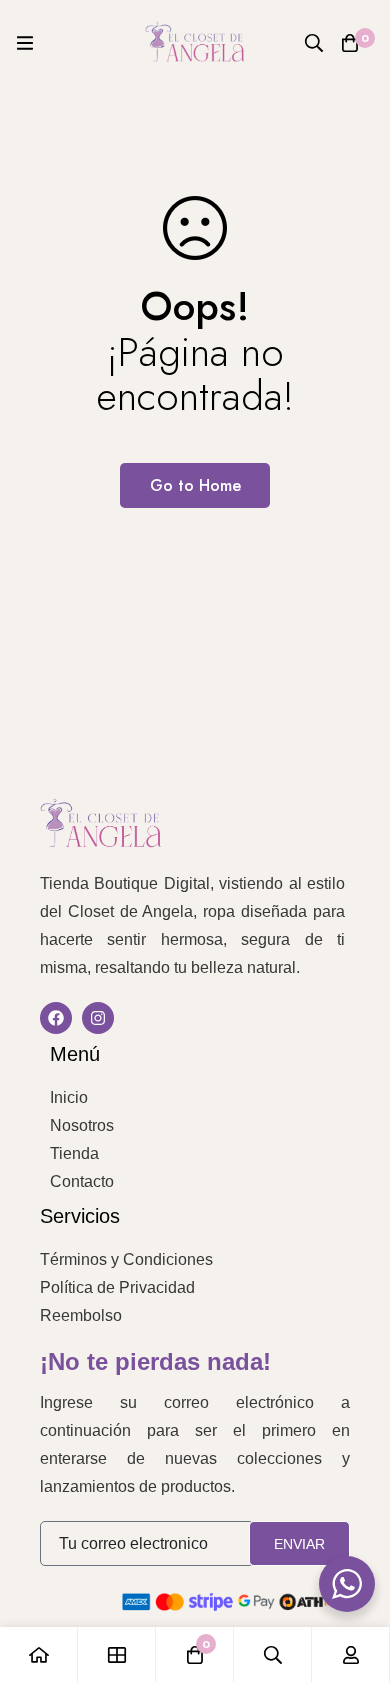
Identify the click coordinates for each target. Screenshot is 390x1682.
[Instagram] (98, 1018)
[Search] (314, 43)
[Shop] (117, 1654)
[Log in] (351, 1654)
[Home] (39, 1654)
